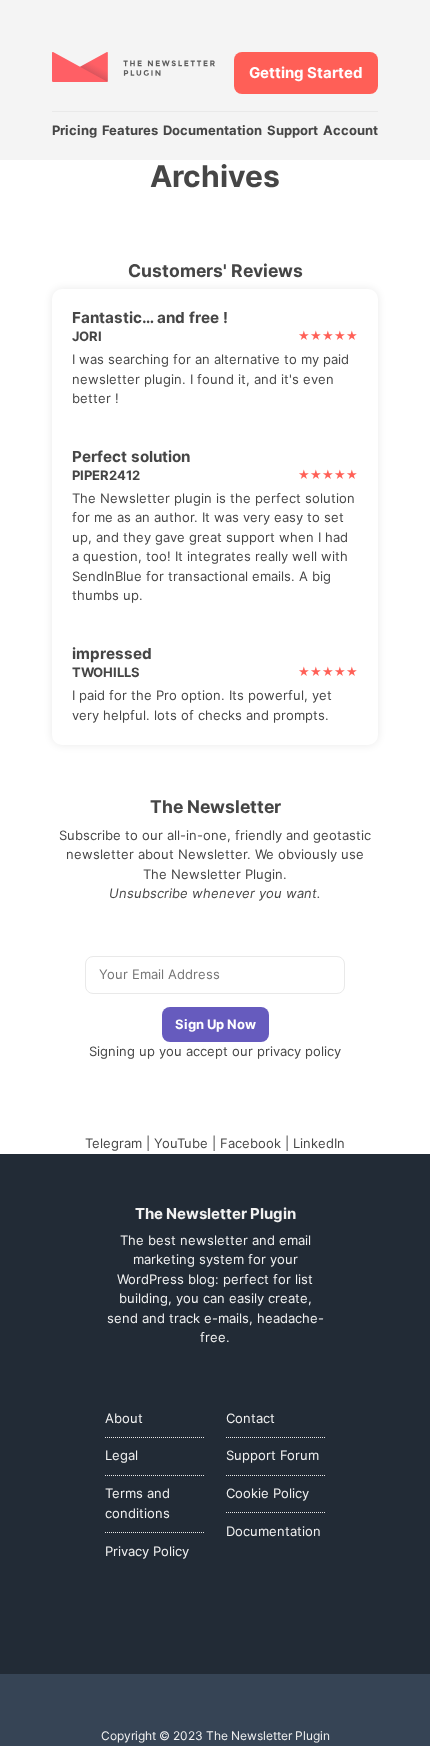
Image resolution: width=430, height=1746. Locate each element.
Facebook (250, 1143)
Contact (250, 1418)
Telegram (113, 1143)
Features (130, 130)
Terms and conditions (137, 1503)
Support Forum (272, 1455)
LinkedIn (319, 1143)
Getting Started (306, 72)
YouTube (181, 1143)
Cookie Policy (267, 1493)
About (124, 1418)
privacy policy (299, 1051)
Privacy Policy (147, 1551)
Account (350, 130)
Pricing (74, 130)
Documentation (212, 130)
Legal (121, 1455)
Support (292, 130)
